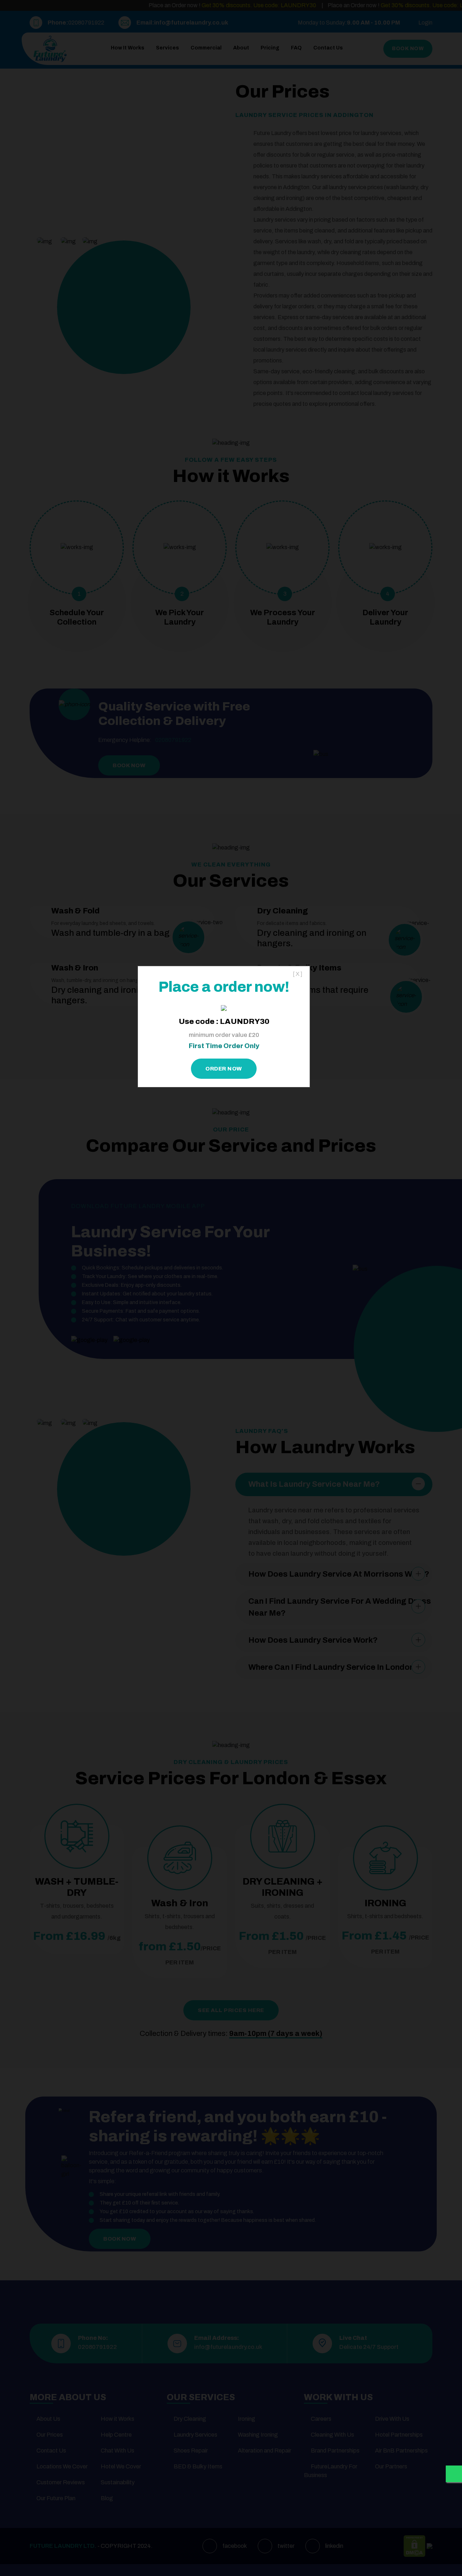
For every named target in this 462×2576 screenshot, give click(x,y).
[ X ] (298, 974)
